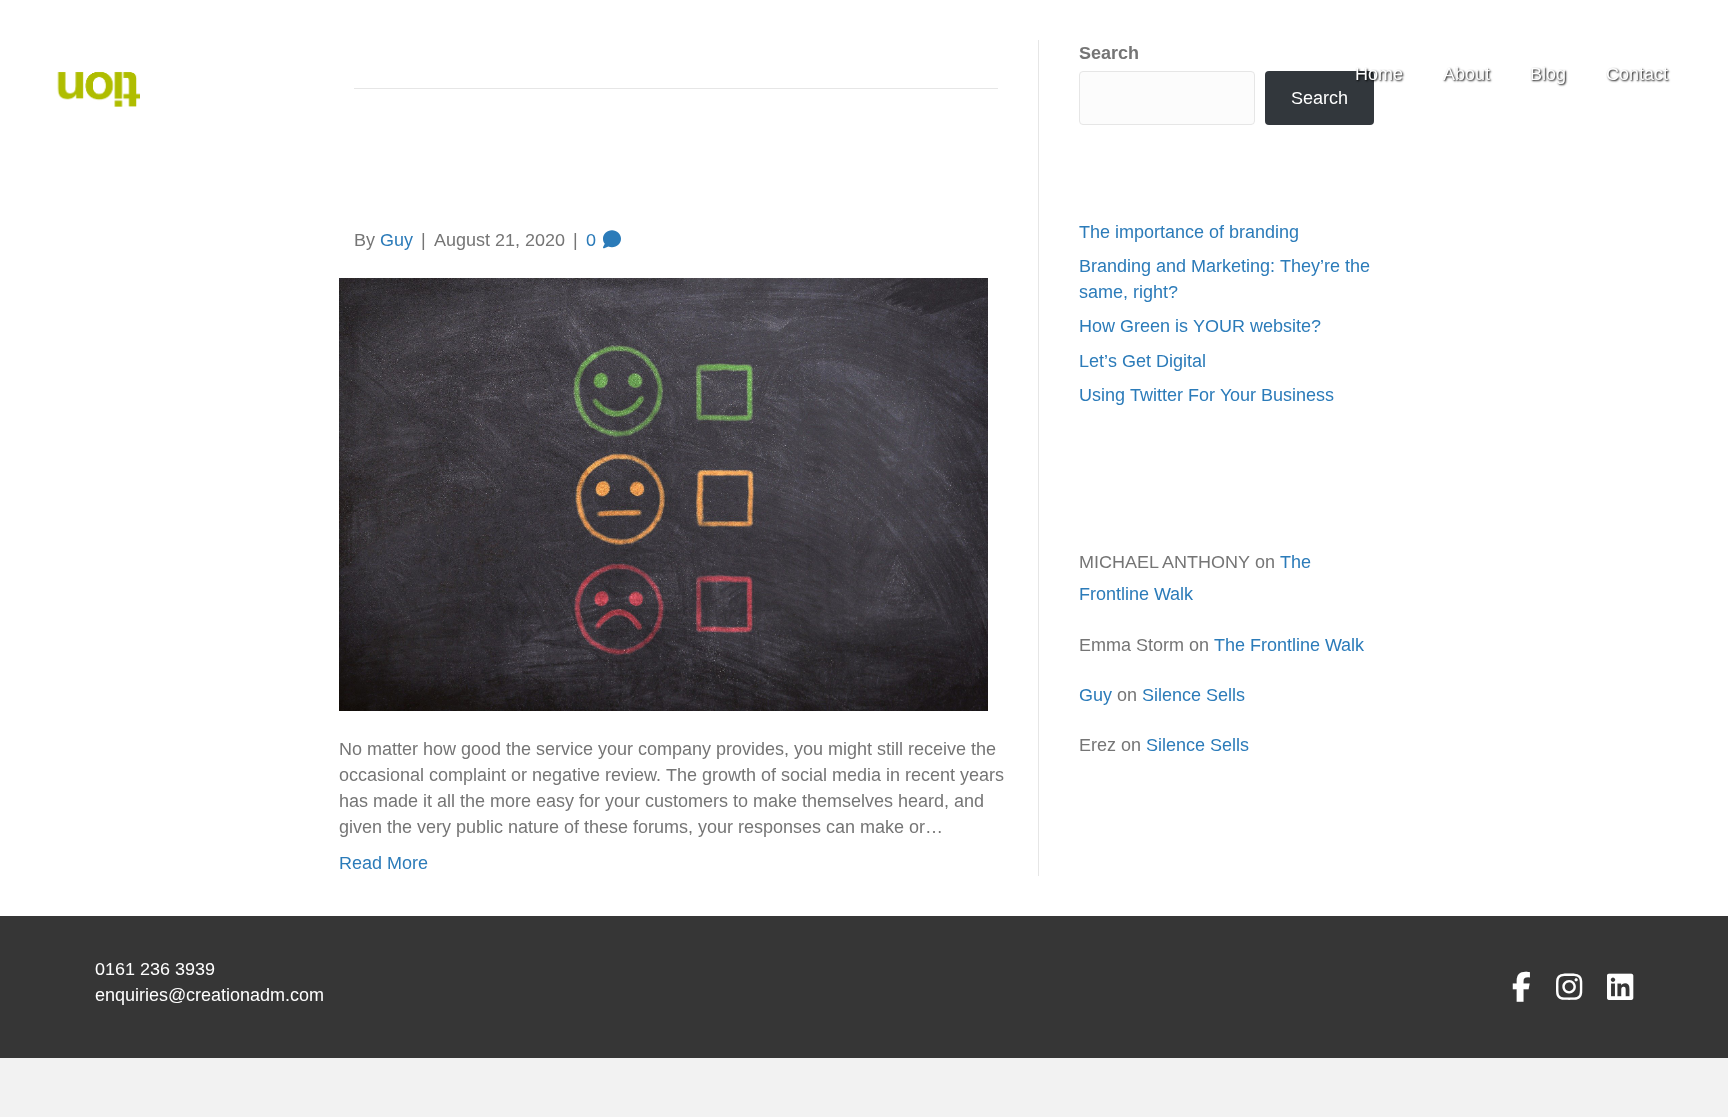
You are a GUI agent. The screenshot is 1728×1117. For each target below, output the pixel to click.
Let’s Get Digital (1142, 361)
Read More (383, 863)
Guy (1095, 695)
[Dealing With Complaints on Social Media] (663, 493)
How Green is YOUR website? (1200, 326)
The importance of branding (1189, 232)
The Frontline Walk (1289, 645)
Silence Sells (1193, 695)
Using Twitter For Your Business (1206, 395)
